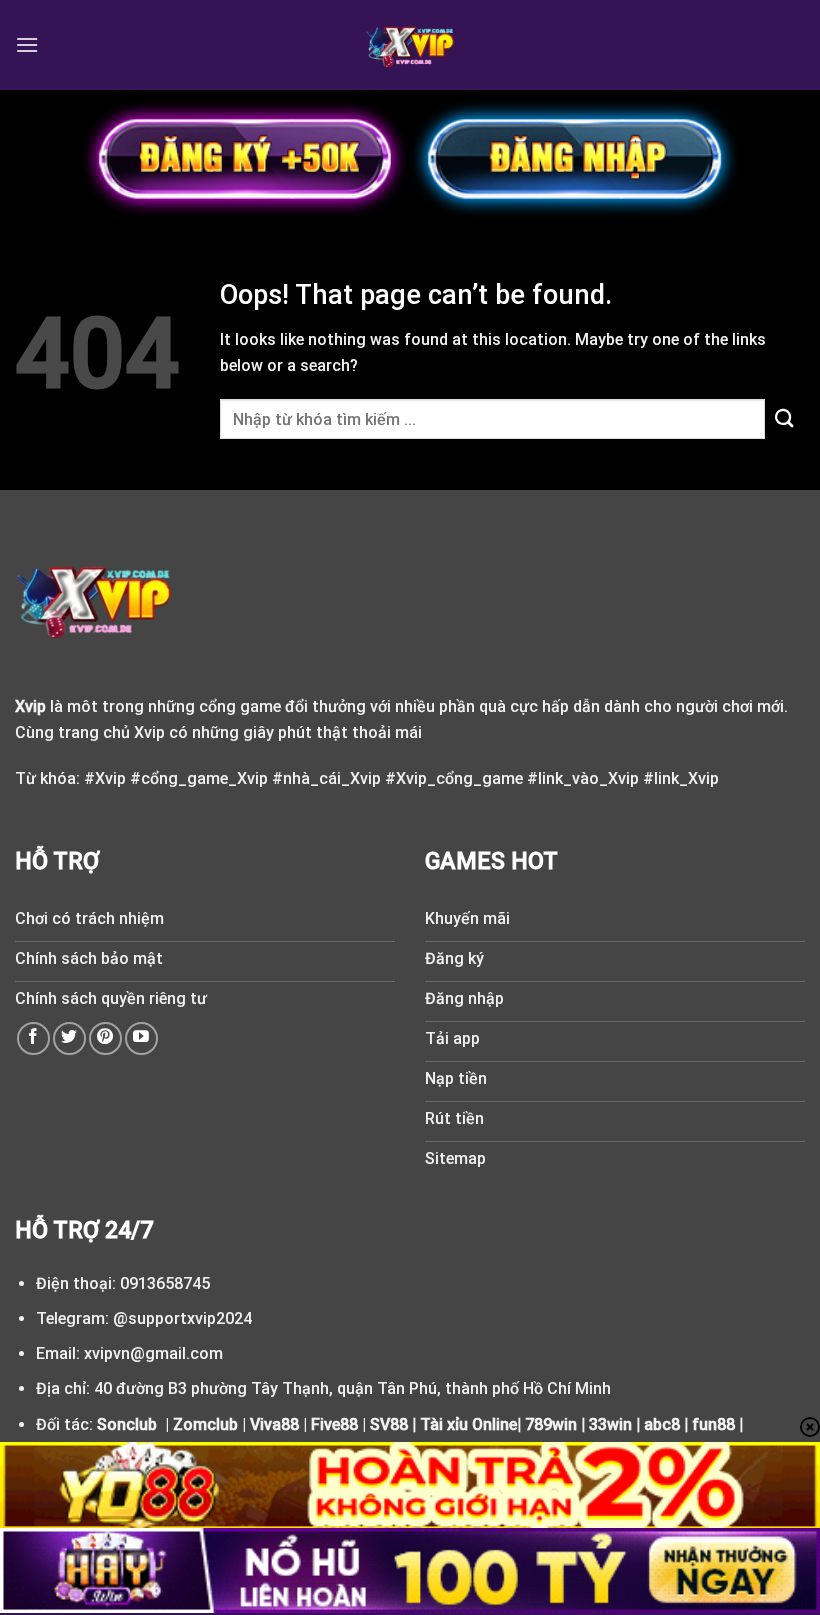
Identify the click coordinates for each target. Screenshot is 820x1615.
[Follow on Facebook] (33, 1038)
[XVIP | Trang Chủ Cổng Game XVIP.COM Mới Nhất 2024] (410, 45)
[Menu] (27, 44)
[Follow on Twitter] (69, 1038)
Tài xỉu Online (468, 1424)
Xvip (30, 706)
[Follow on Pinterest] (105, 1038)
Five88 (334, 1424)
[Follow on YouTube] (141, 1038)
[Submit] (785, 419)
